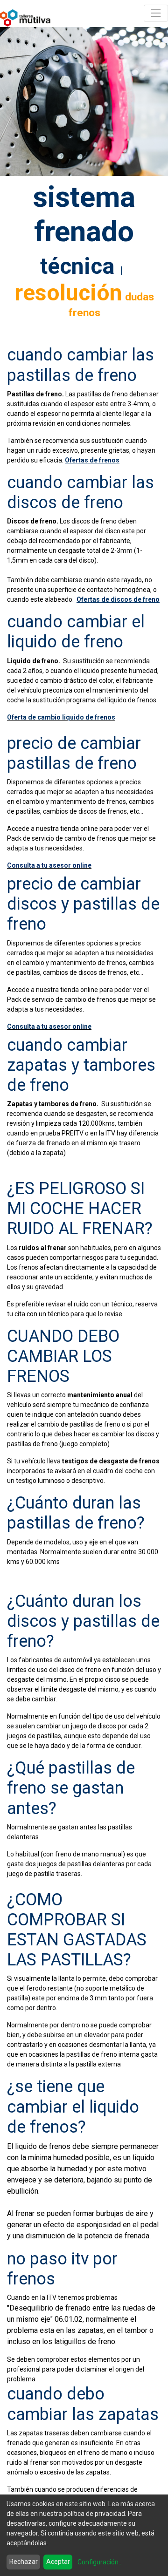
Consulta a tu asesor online (49, 865)
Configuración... (100, 2562)
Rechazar (24, 2562)
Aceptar (58, 2562)
